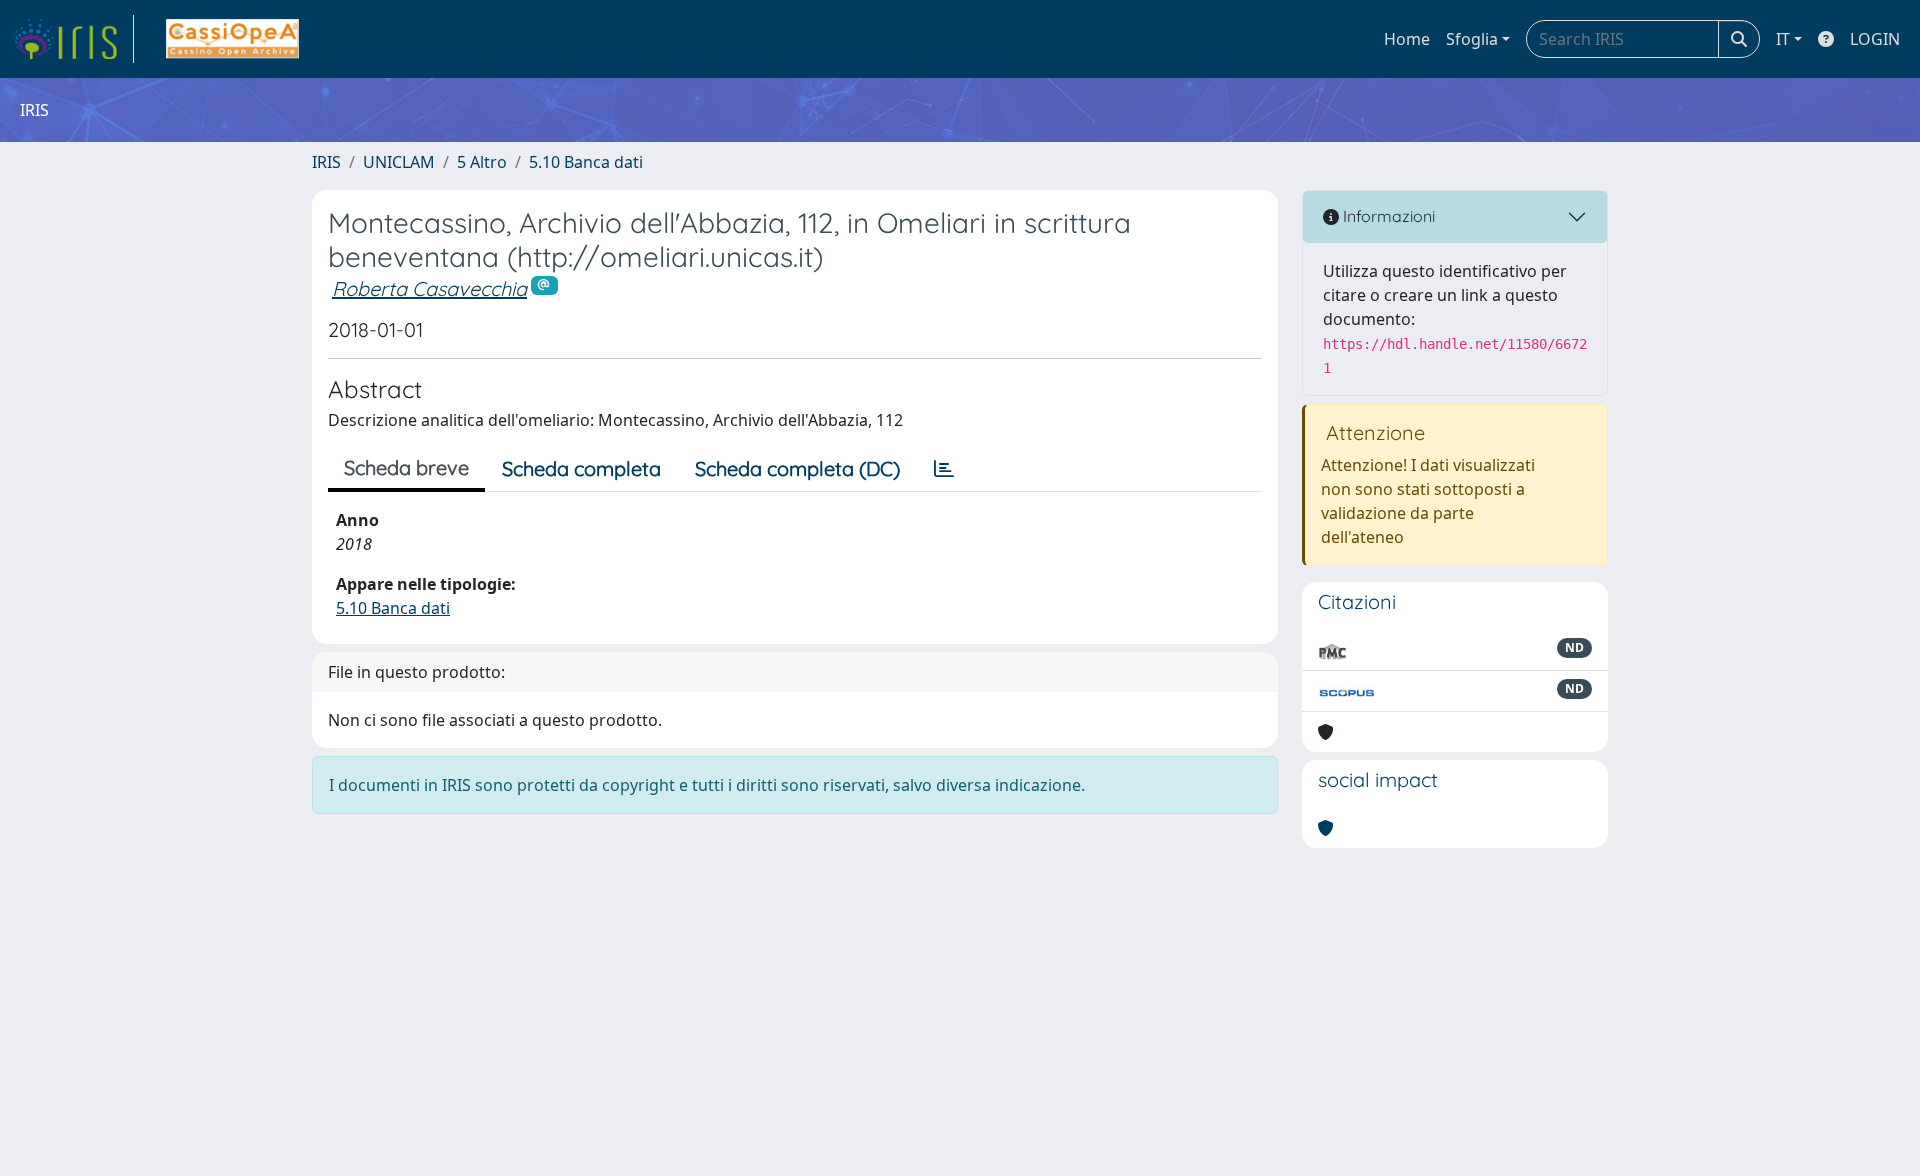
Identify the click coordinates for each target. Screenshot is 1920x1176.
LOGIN (1875, 39)
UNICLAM (399, 162)
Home (1407, 39)
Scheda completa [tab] (581, 468)
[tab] (944, 469)
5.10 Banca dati (586, 162)
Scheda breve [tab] (406, 467)
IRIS (326, 162)
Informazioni (1387, 216)
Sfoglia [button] (1472, 39)
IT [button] (1783, 39)
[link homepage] (73, 39)
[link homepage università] (232, 39)
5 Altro (482, 162)
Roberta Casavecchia (429, 288)
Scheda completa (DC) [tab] (797, 468)
